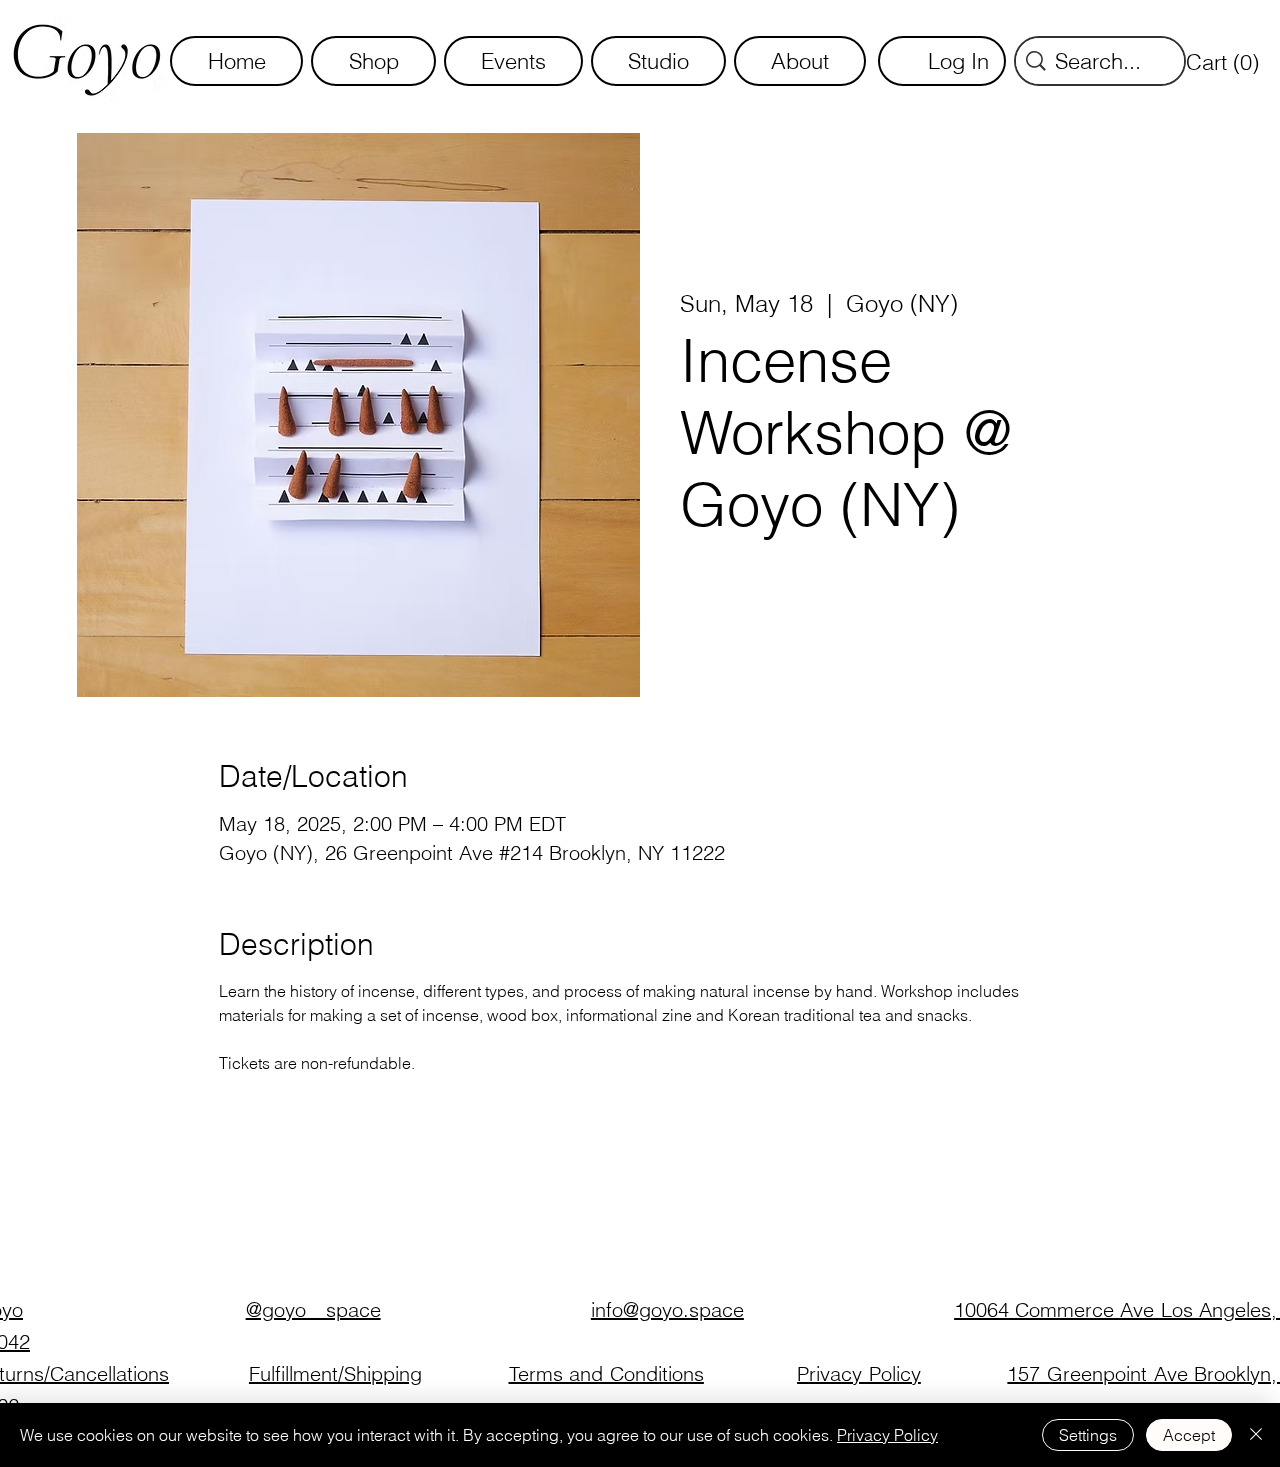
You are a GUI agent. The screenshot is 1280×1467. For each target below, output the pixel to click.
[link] (1226, 62)
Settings (1088, 1435)
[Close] (1256, 1435)
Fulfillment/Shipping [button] (335, 1373)
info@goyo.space (667, 1309)
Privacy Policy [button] (859, 1373)
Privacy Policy (887, 1435)
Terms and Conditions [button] (606, 1373)
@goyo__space (313, 1309)
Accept (1189, 1435)
